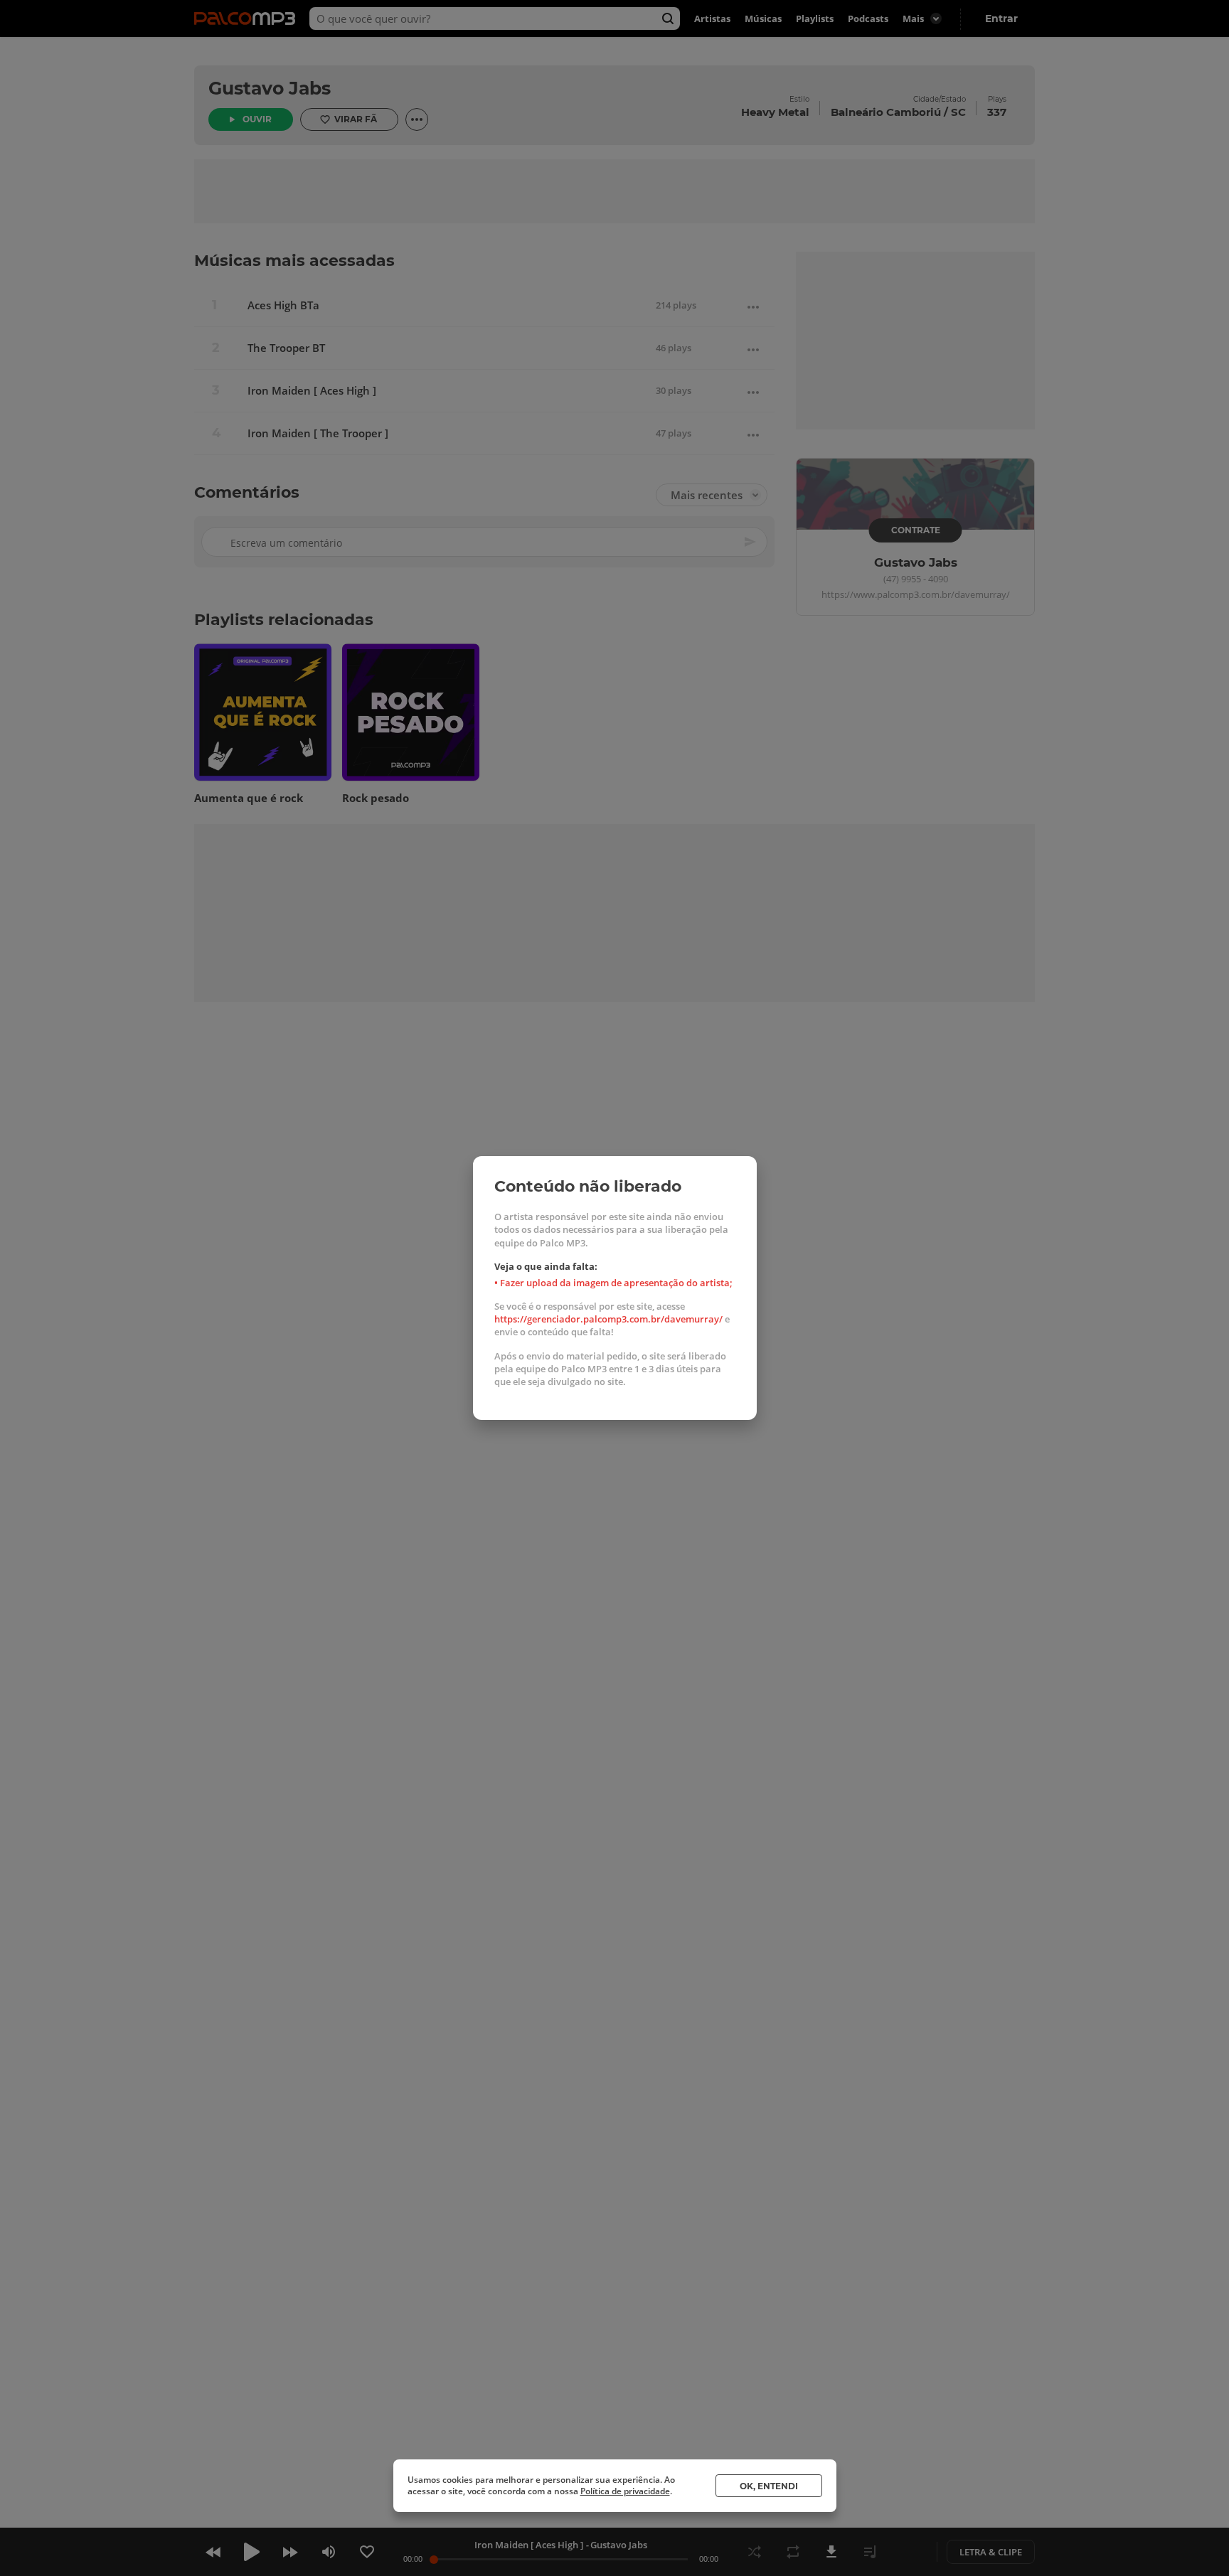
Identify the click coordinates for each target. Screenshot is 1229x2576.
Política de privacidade (625, 2491)
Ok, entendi (769, 2486)
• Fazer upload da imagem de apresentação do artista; (613, 1283)
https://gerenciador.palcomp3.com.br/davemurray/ (608, 1319)
